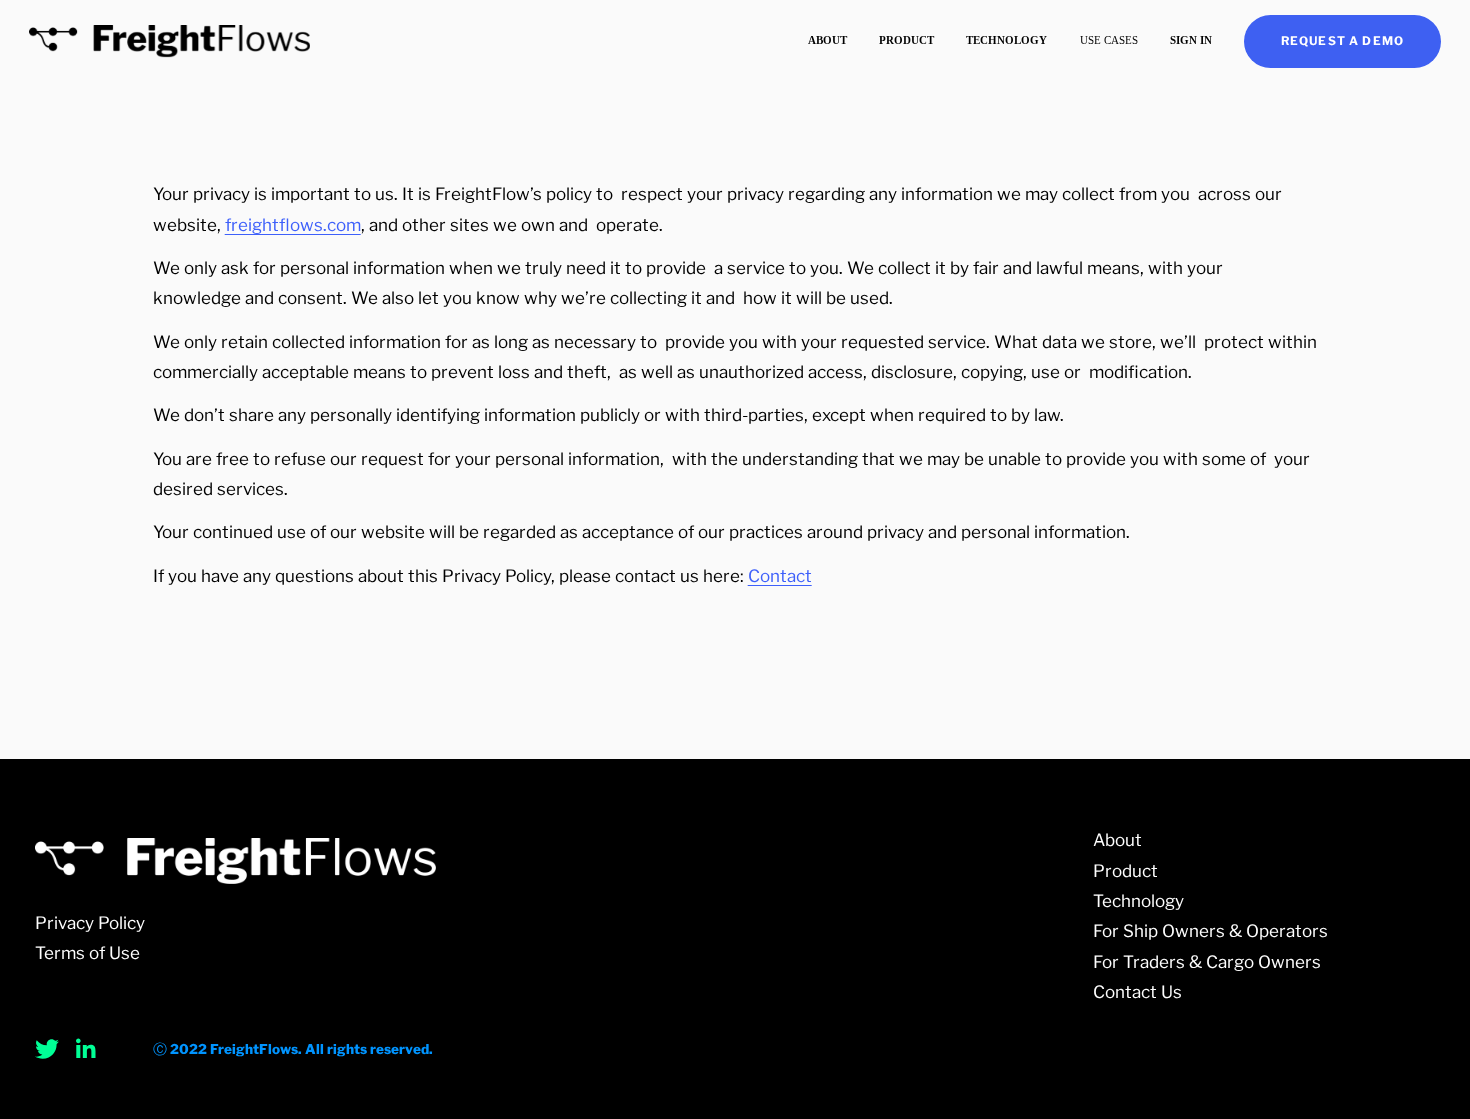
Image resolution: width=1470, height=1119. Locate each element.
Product (1125, 871)
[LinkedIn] (85, 1049)
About (1117, 840)
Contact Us (1137, 992)
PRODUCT (906, 40)
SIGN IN (1191, 40)
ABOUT (827, 40)
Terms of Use (87, 953)
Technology (1138, 901)
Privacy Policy (90, 923)
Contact (780, 576)
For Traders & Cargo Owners (1207, 962)
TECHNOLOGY (1006, 40)
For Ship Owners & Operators (1210, 931)
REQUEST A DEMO (1342, 41)
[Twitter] (47, 1049)
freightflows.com (293, 225)
